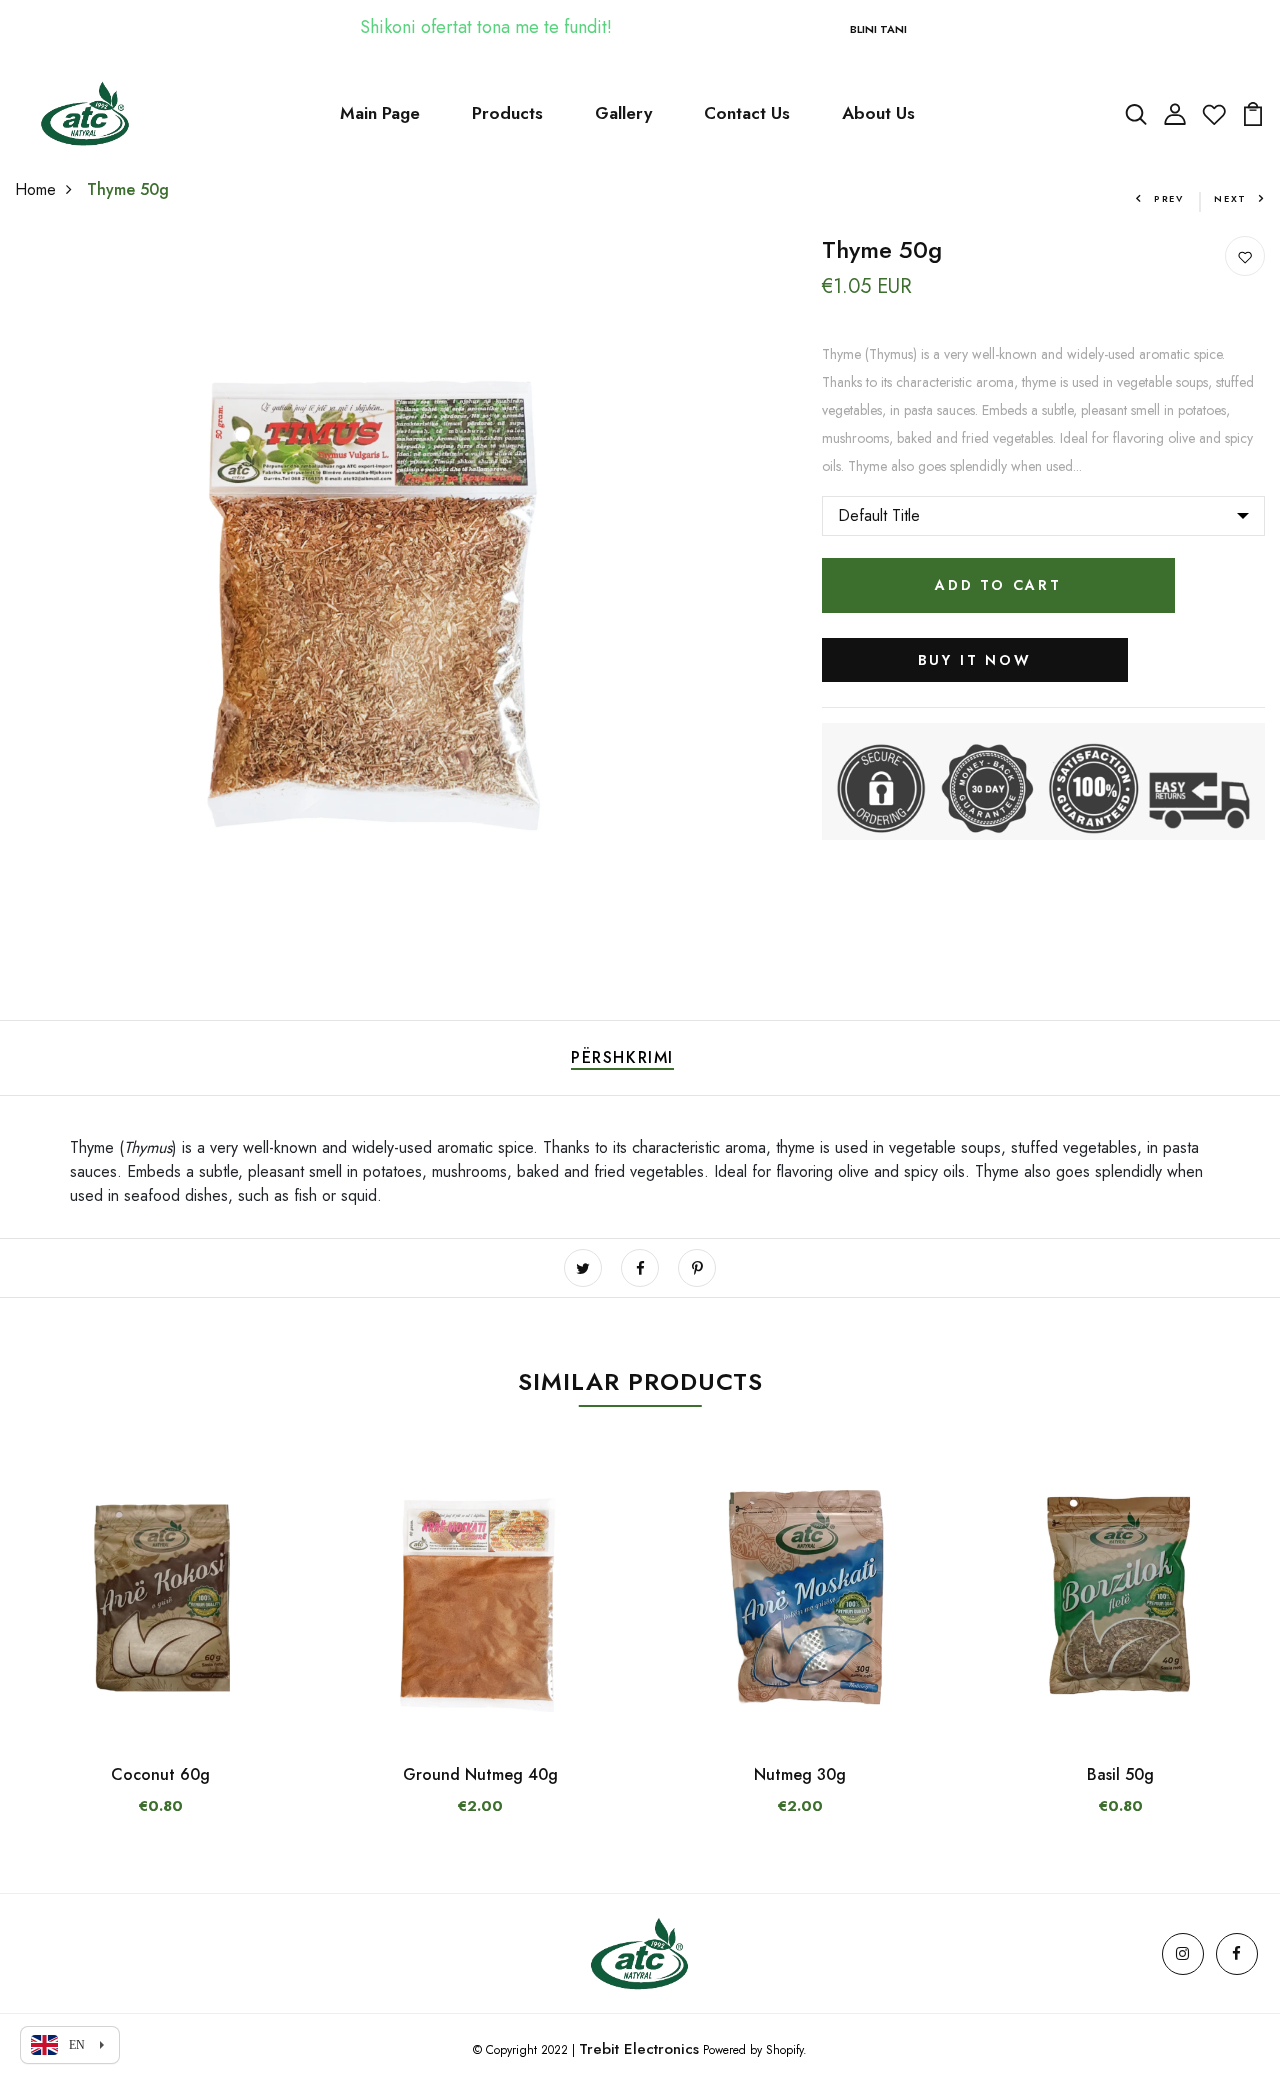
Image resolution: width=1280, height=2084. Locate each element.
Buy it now (975, 660)
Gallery (623, 113)
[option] (160, 1654)
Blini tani (878, 29)
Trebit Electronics (639, 2049)
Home (35, 189)
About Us (878, 113)
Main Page (380, 113)
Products (507, 113)
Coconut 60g (160, 1774)
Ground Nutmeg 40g (480, 1774)
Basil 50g (1120, 1774)
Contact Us (747, 113)
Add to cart (998, 585)
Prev (1169, 198)
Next (1230, 198)
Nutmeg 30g (800, 1774)
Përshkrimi (622, 1057)
